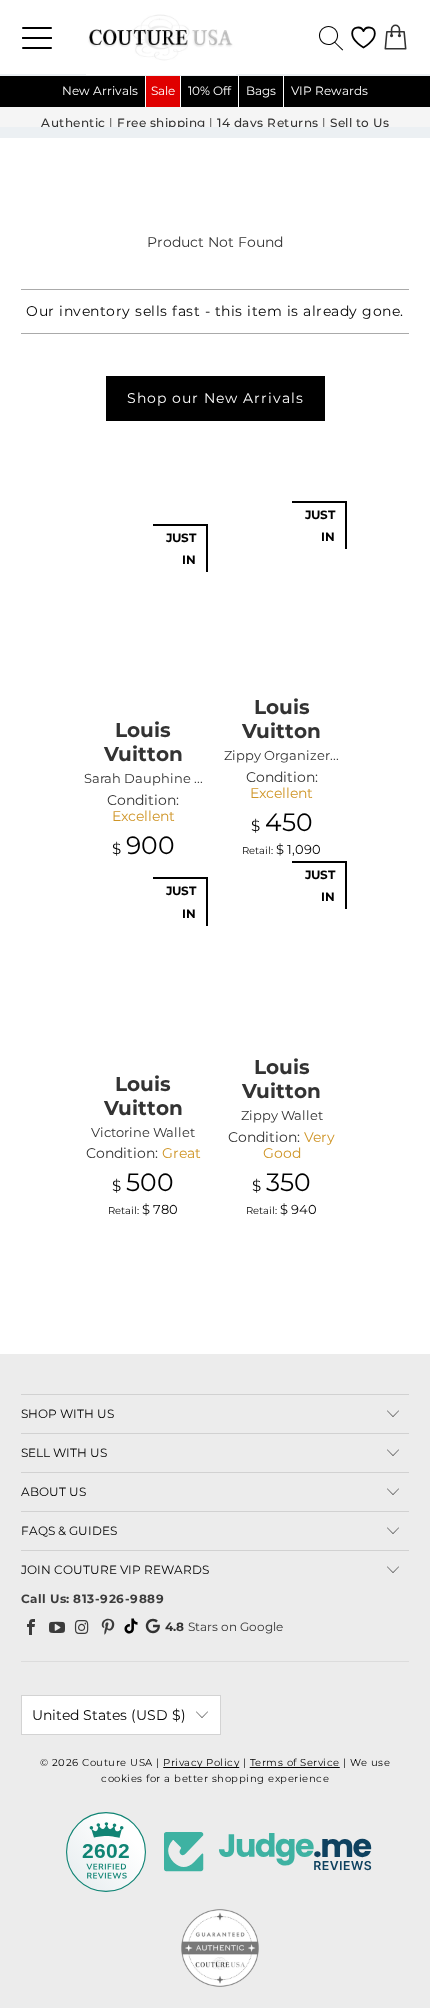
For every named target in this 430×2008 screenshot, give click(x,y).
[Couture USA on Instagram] (83, 1627)
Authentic (73, 123)
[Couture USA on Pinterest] (108, 1627)
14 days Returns (268, 123)
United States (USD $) (109, 1715)
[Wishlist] (363, 37)
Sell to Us (359, 123)
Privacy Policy (201, 1762)
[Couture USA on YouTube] (57, 1627)
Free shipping (161, 123)
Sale (163, 90)
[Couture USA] (215, 37)
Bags (261, 90)
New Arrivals (100, 90)
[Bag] (395, 37)
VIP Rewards (329, 90)
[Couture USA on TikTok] (131, 1626)
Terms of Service (295, 1762)
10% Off (209, 90)
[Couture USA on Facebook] (32, 1627)
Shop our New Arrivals (215, 398)
